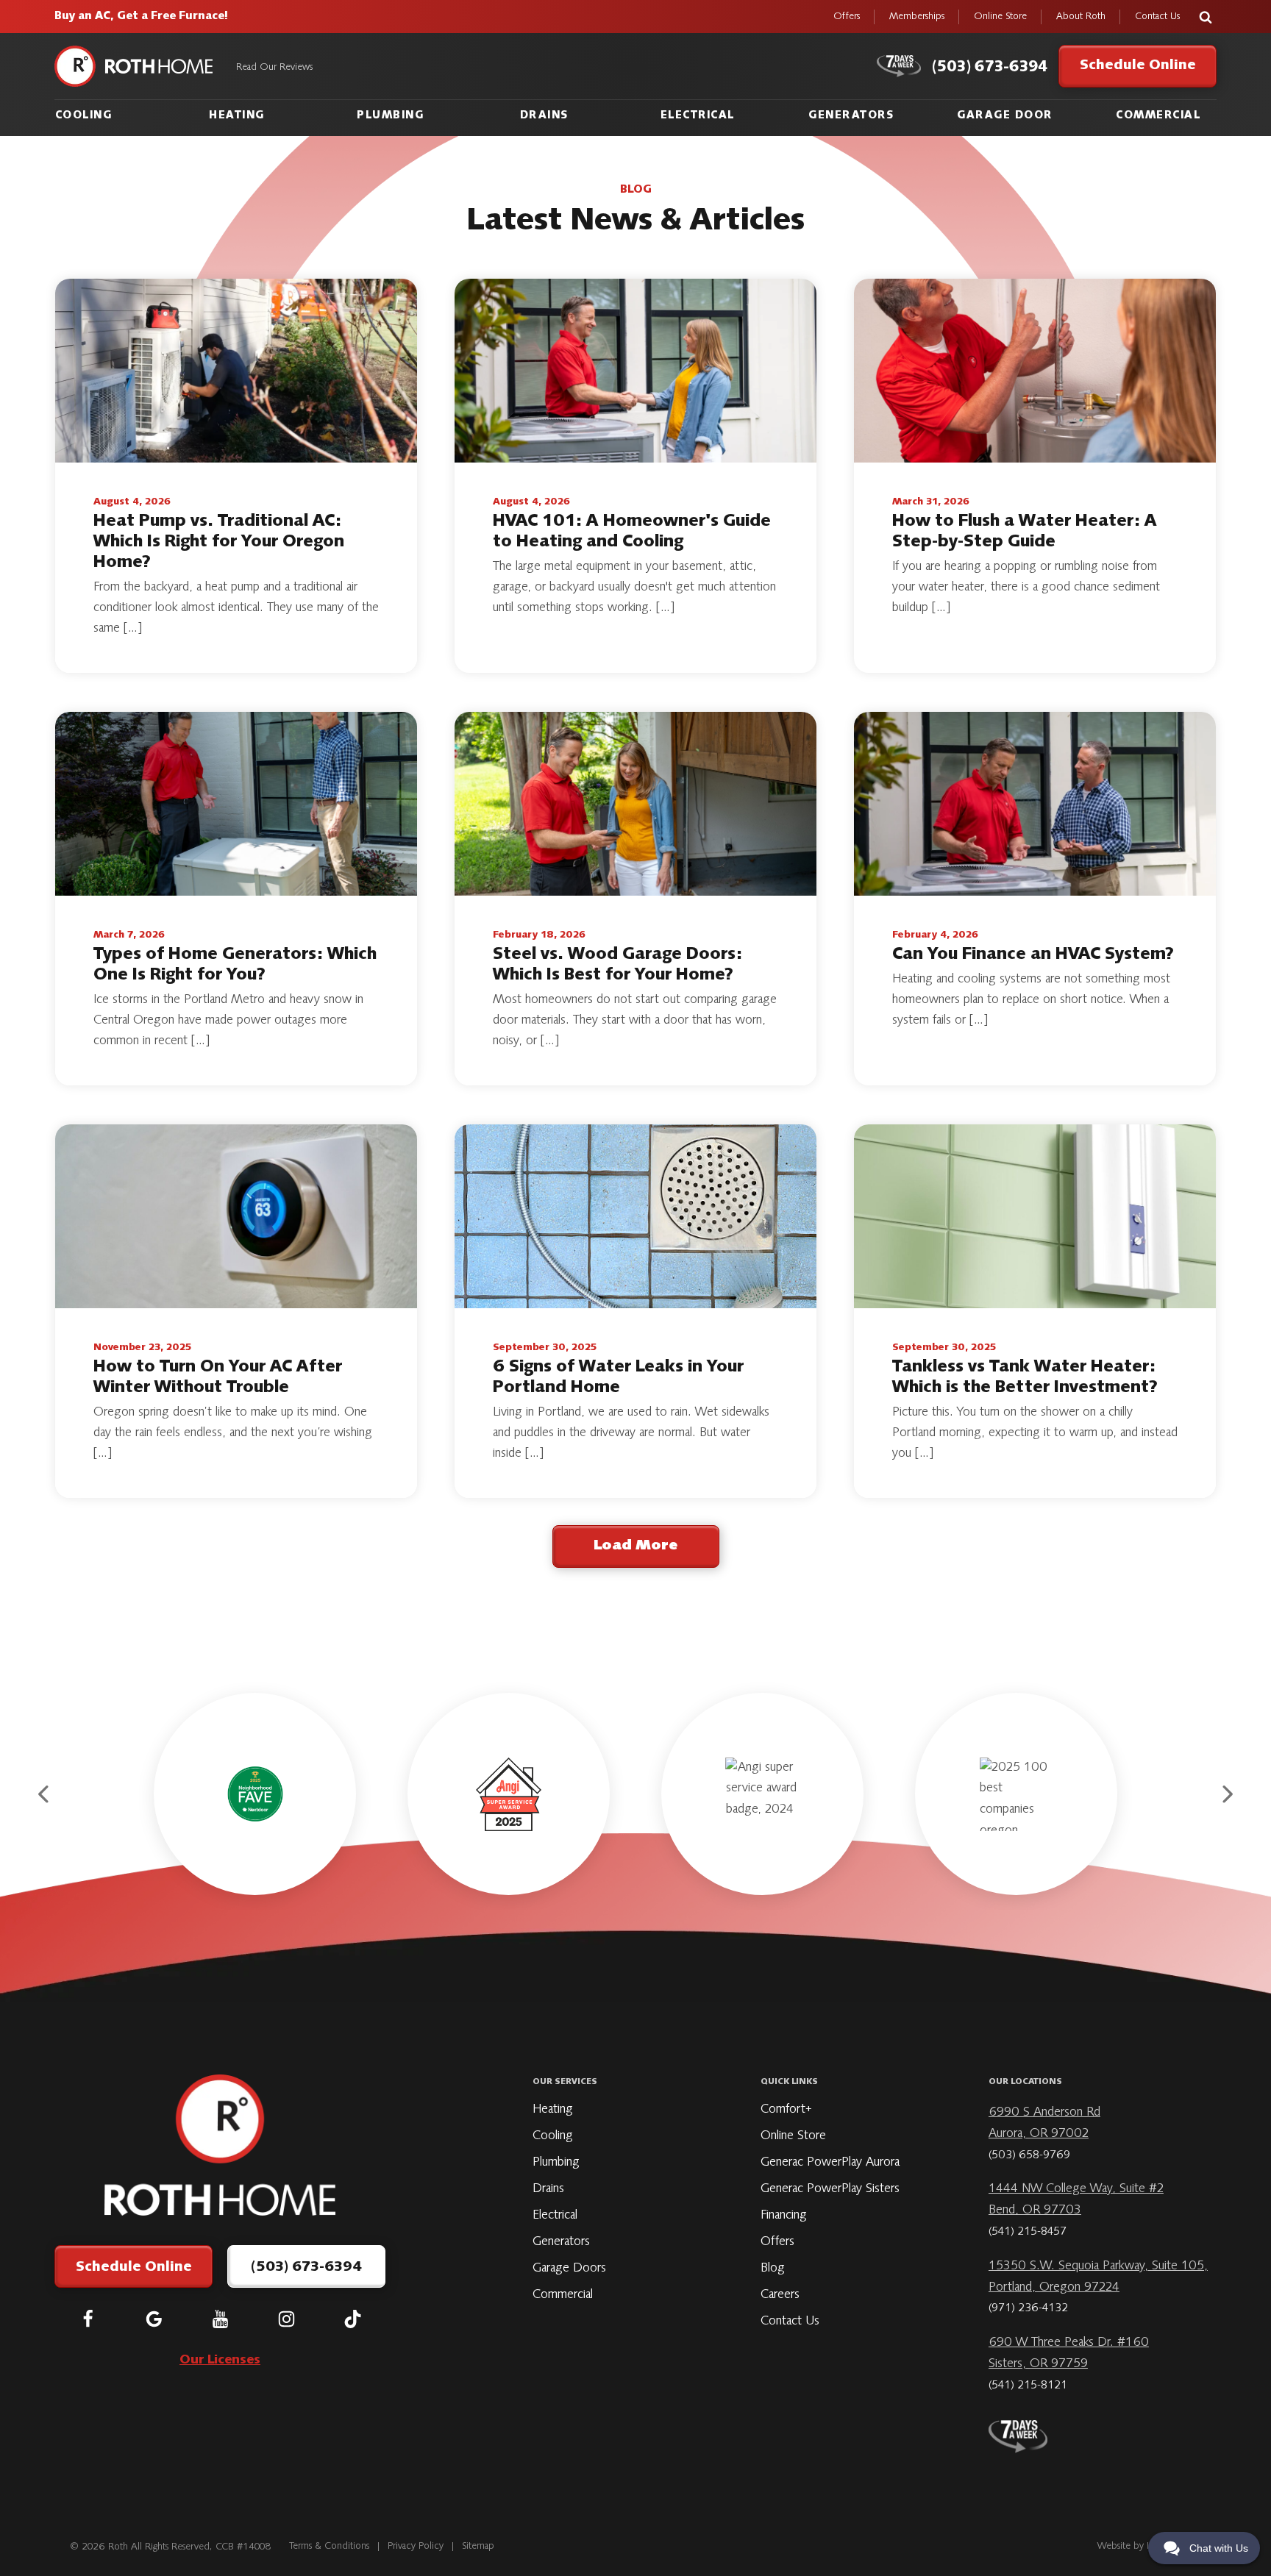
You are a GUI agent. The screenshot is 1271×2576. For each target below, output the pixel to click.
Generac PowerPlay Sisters (830, 2189)
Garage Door (1005, 116)
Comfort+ (786, 2110)
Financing (784, 2216)
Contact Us (1157, 17)
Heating (237, 116)
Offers (847, 17)
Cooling (84, 116)
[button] (45, 1794)
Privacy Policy (416, 2547)
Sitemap (478, 2547)
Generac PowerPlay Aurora (830, 2163)
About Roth (1081, 17)
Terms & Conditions (330, 2547)
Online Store (1000, 17)
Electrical (698, 116)
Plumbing (390, 116)
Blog (773, 2269)
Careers (780, 2295)
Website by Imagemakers (1147, 2547)
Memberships (917, 17)
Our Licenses (220, 2361)
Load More (635, 1546)
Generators (851, 116)
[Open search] (1206, 17)
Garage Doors (569, 2269)
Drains (544, 116)
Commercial (1158, 116)
